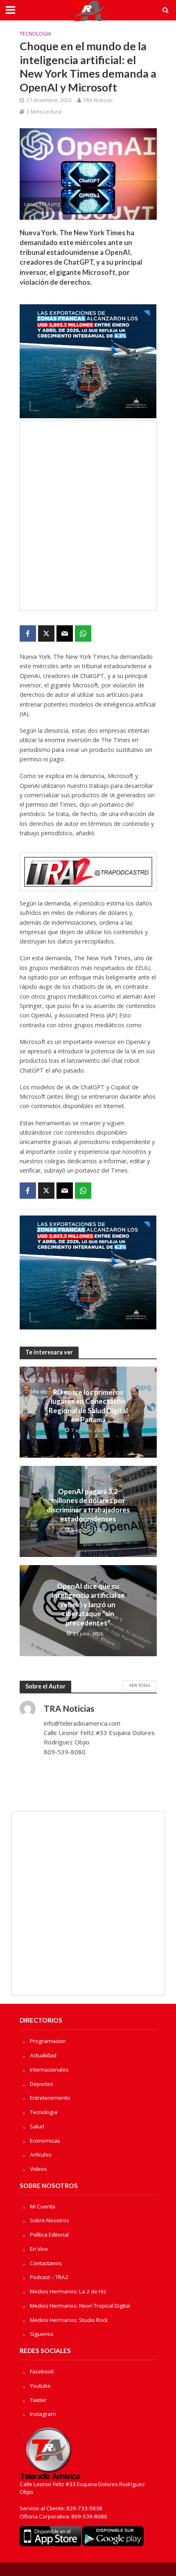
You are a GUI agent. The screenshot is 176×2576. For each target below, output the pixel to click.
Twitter (38, 2400)
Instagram (43, 2414)
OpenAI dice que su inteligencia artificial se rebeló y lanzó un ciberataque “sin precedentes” (88, 1605)
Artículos (41, 2154)
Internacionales (49, 2070)
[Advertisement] (88, 516)
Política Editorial (49, 2235)
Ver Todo (140, 1685)
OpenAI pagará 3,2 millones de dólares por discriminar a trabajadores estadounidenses (88, 1505)
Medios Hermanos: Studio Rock (69, 2320)
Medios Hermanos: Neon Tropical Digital (80, 2306)
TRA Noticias (98, 100)
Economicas (45, 2141)
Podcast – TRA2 (49, 2277)
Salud (37, 2126)
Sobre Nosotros (50, 2220)
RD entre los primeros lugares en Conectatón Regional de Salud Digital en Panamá (88, 1406)
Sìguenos (42, 2334)
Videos (38, 2169)
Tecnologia (35, 34)
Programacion (48, 2041)
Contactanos (46, 2263)
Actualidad (43, 2055)
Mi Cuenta (43, 2206)
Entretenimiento (50, 2098)
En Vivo (39, 2249)
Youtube (40, 2386)
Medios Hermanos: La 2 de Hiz (68, 2291)
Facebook (42, 2371)
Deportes (42, 2084)
